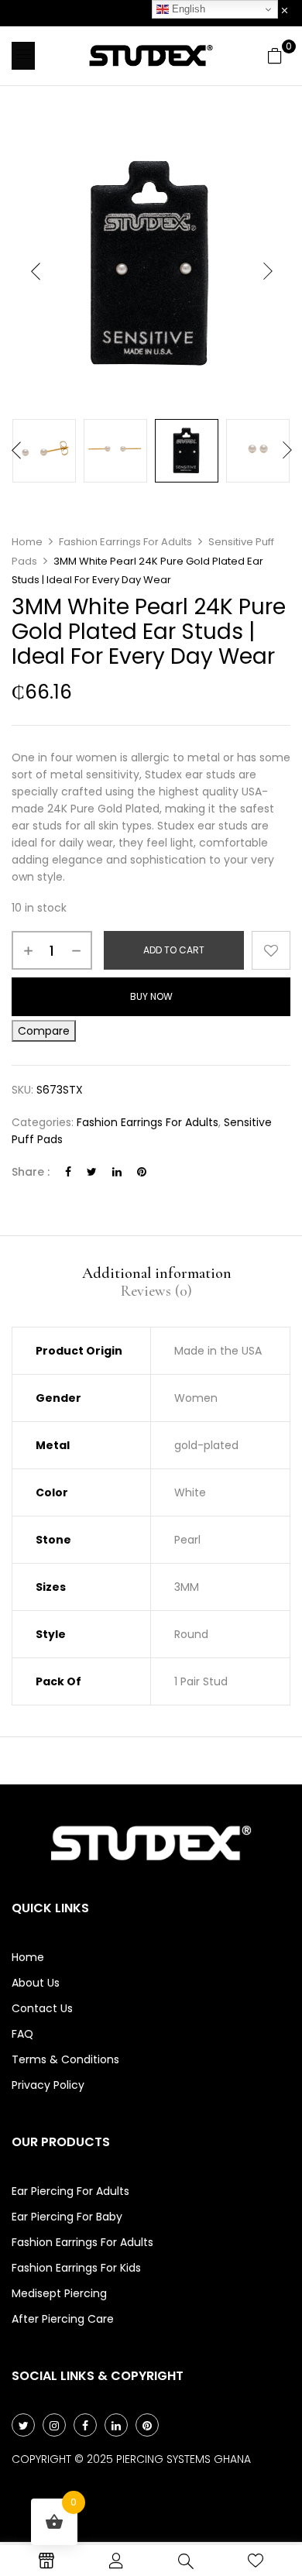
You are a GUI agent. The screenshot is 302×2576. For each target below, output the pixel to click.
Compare (44, 1031)
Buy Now (151, 996)
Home (27, 542)
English (187, 9)
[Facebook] (68, 1172)
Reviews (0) (156, 1291)
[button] (275, 56)
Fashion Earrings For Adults (125, 542)
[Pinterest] (142, 1172)
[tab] (156, 1273)
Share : (31, 1172)
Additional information (157, 1273)
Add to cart (174, 950)
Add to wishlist (271, 950)
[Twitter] (92, 1172)
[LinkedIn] (117, 1172)
